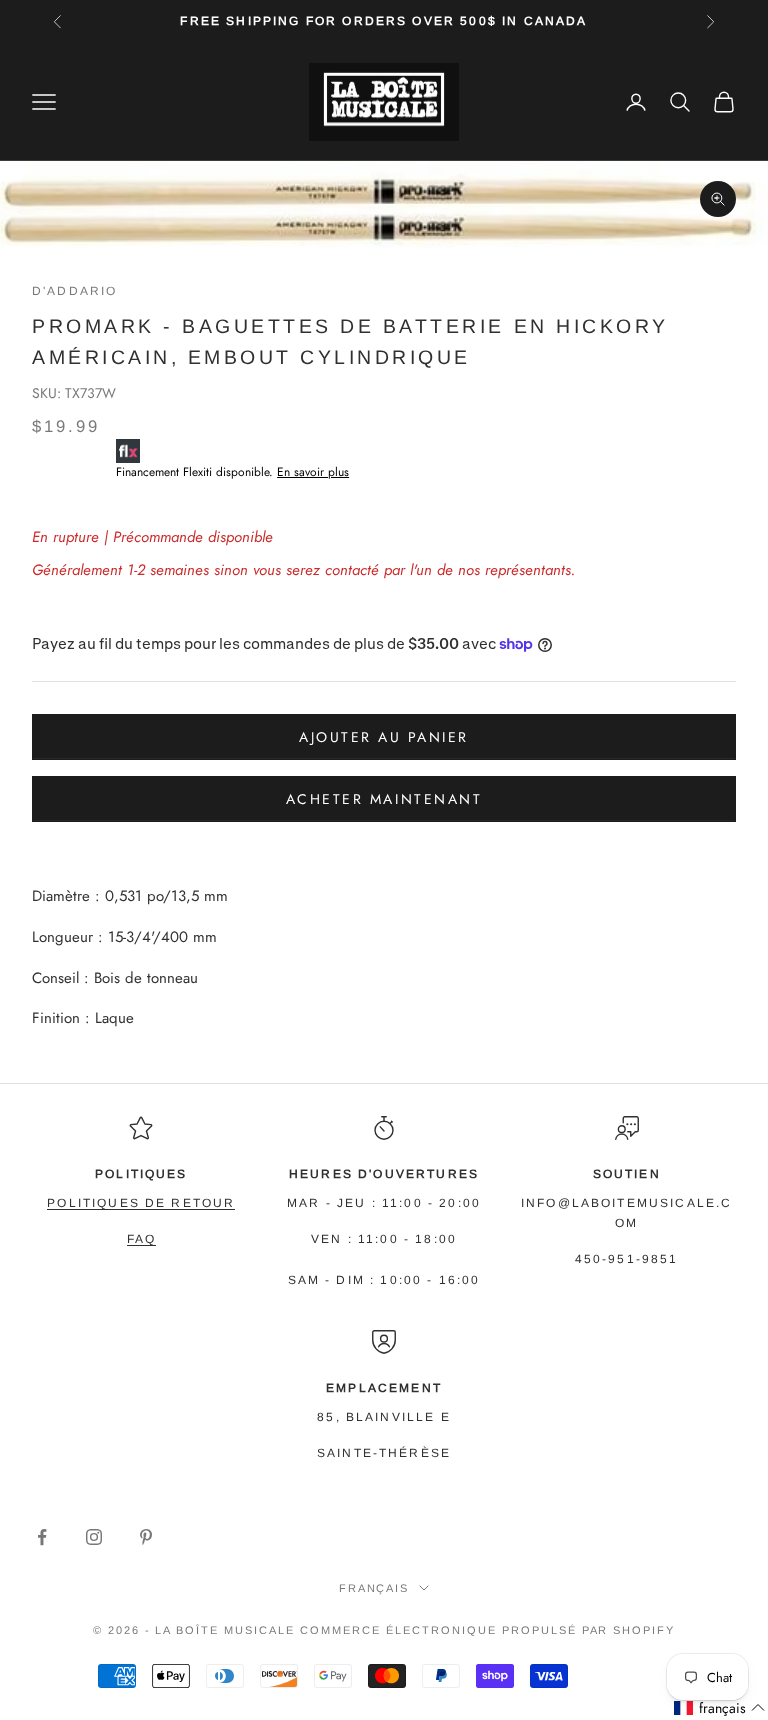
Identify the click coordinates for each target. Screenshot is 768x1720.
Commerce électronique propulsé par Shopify (487, 1630)
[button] (720, 1708)
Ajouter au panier (384, 737)
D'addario (74, 291)
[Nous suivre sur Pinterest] (146, 1537)
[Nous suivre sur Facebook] (42, 1537)
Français (374, 1588)
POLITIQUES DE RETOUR (141, 1203)
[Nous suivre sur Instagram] (94, 1537)
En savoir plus (313, 472)
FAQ (141, 1239)
